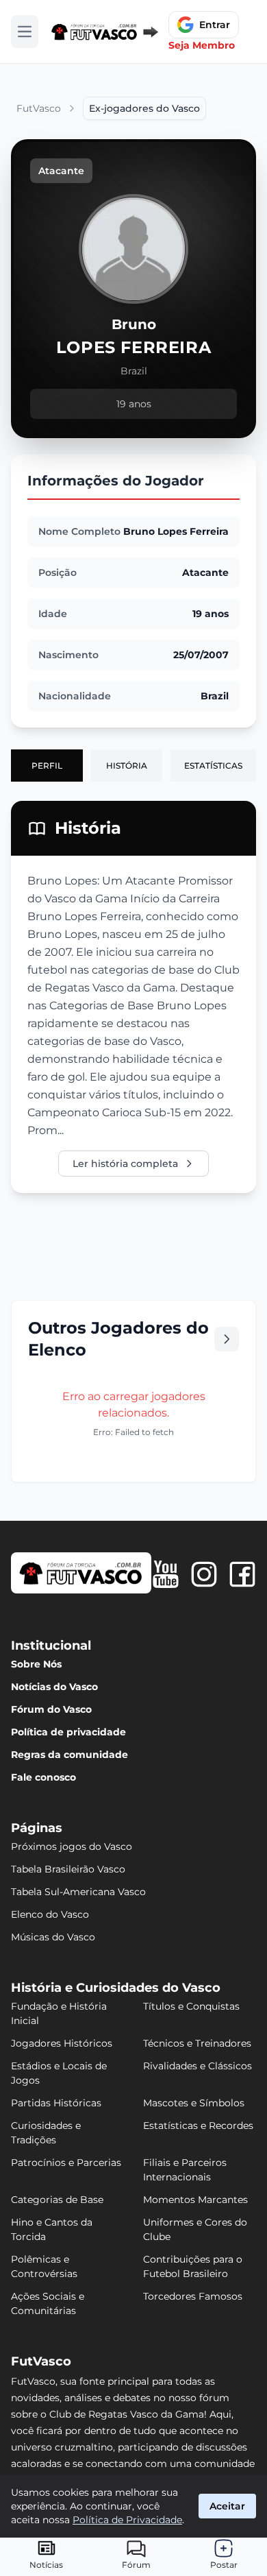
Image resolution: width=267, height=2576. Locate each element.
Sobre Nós (36, 1664)
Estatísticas (213, 766)
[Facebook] (242, 1574)
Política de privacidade (68, 1732)
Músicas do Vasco (53, 1937)
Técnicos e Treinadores (197, 2043)
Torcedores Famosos (193, 2296)
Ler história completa (125, 1164)
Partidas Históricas (56, 2103)
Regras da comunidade (69, 1755)
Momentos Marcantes (195, 2200)
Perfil (47, 766)
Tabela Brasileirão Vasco (68, 1869)
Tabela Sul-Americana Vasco (78, 1892)
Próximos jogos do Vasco (72, 1846)
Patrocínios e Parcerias (66, 2163)
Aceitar (227, 2506)
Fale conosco (43, 1777)
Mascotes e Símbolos (194, 2103)
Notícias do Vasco (54, 1687)
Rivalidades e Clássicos (198, 2066)
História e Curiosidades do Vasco (116, 1988)
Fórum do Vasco (51, 1709)
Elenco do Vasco (50, 1914)
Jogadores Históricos (62, 2043)
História (127, 766)
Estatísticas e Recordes (198, 2126)
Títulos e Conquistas (191, 2006)
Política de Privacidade (127, 2520)
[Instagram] (204, 1574)
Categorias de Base (57, 2200)
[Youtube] (166, 1574)
